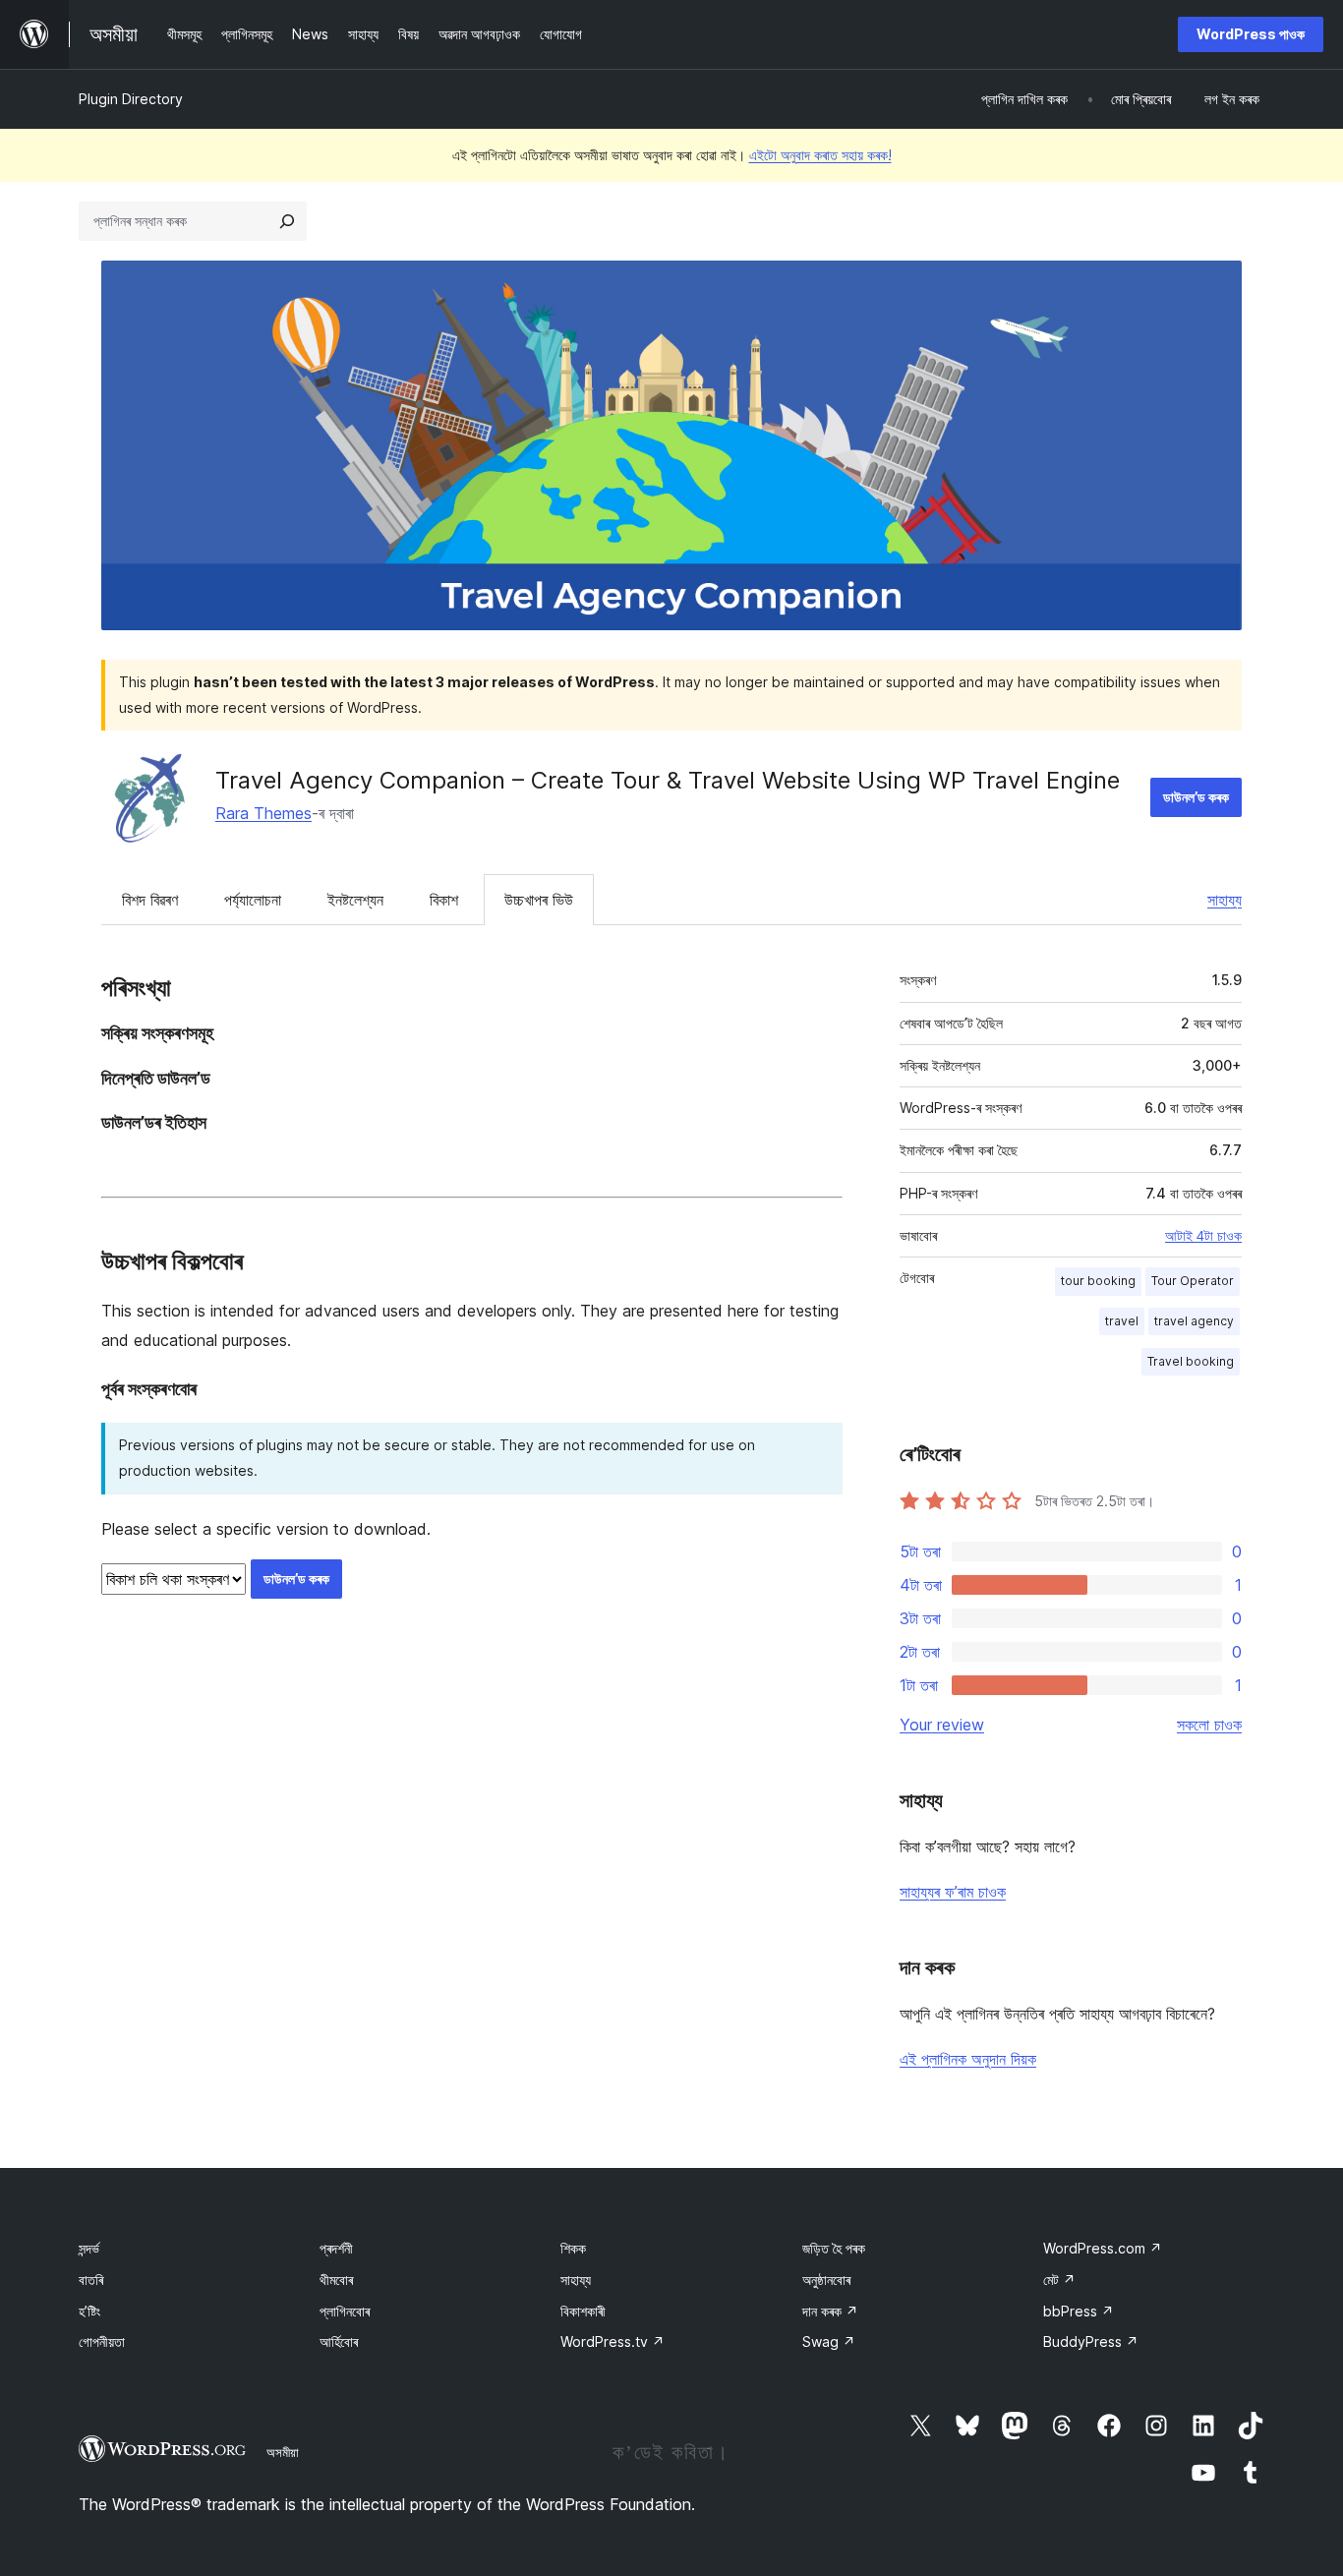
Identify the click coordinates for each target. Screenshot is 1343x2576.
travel (1122, 1321)
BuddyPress (1091, 2342)
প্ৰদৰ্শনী (336, 2248)
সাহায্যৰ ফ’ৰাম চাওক (953, 1892)
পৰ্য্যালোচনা (253, 900)
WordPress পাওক (1251, 34)
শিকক (573, 2248)
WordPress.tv (613, 2342)
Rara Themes (263, 813)
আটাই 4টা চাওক (1203, 1236)
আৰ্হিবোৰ (339, 2342)
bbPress (1079, 2311)
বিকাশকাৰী (583, 2311)
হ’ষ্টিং (89, 2311)
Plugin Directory (131, 99)
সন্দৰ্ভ (89, 2248)
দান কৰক (830, 2311)
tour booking (1098, 1281)
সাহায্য (1225, 900)
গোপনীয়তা (102, 2342)
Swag (829, 2342)
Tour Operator (1193, 1281)
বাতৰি (91, 2280)
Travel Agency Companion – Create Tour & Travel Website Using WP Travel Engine (668, 780)
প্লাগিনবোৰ (345, 2311)
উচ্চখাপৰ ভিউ (539, 900)
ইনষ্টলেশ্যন (355, 900)
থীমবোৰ (336, 2280)
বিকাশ (444, 900)
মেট (1059, 2280)
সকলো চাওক (1209, 1725)
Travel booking (1191, 1361)
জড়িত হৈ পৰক (834, 2248)
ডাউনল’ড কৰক (1196, 797)
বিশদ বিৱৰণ (150, 900)
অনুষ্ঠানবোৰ (826, 2280)
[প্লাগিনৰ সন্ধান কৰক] (287, 221)
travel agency (1194, 1321)
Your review (942, 1725)
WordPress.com (1103, 2248)
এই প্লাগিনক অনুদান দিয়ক (968, 2059)
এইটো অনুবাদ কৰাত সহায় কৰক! (820, 155)
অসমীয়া (283, 2452)
